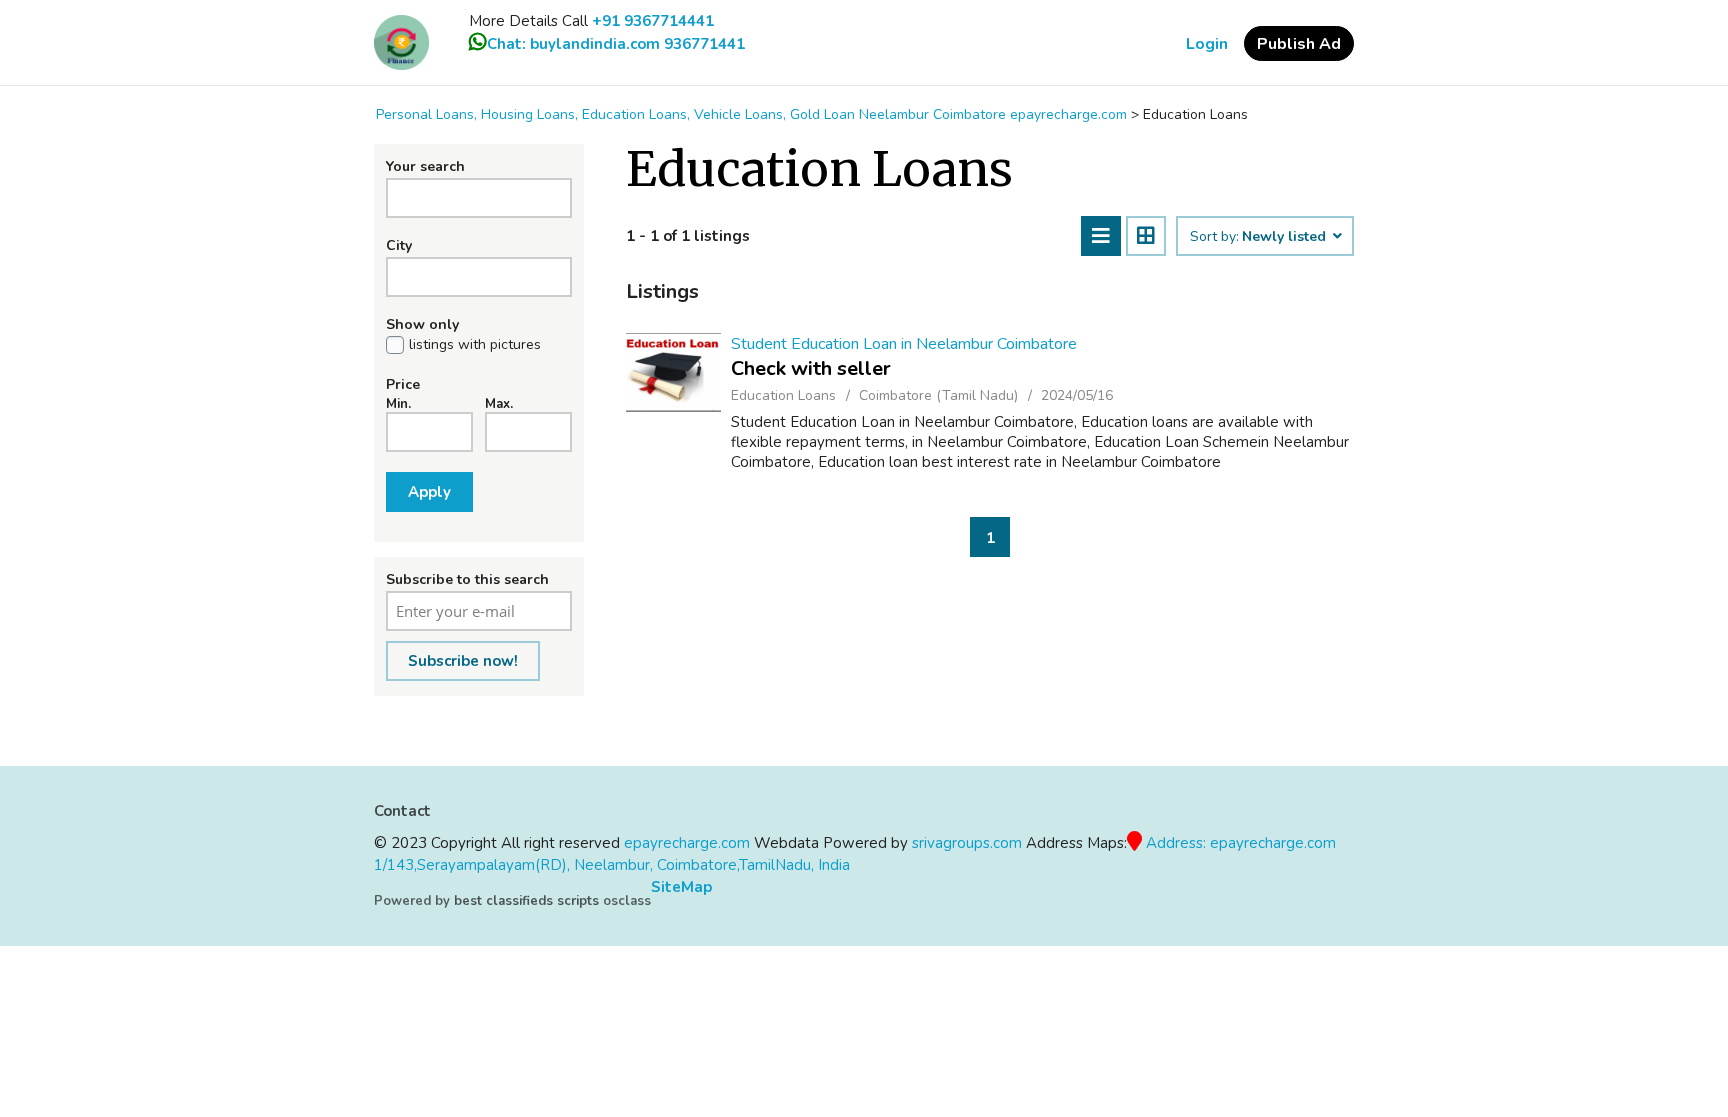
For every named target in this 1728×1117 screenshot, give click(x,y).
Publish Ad (1299, 44)
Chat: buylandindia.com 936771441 (616, 44)
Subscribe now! (463, 661)
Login (1207, 44)
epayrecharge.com (687, 843)
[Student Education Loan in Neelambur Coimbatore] (673, 372)
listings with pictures (475, 345)
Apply (429, 492)
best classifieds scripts (526, 901)
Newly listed (1286, 237)
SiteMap (681, 887)
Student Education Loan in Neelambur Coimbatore (904, 344)
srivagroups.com (967, 843)
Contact (402, 811)
